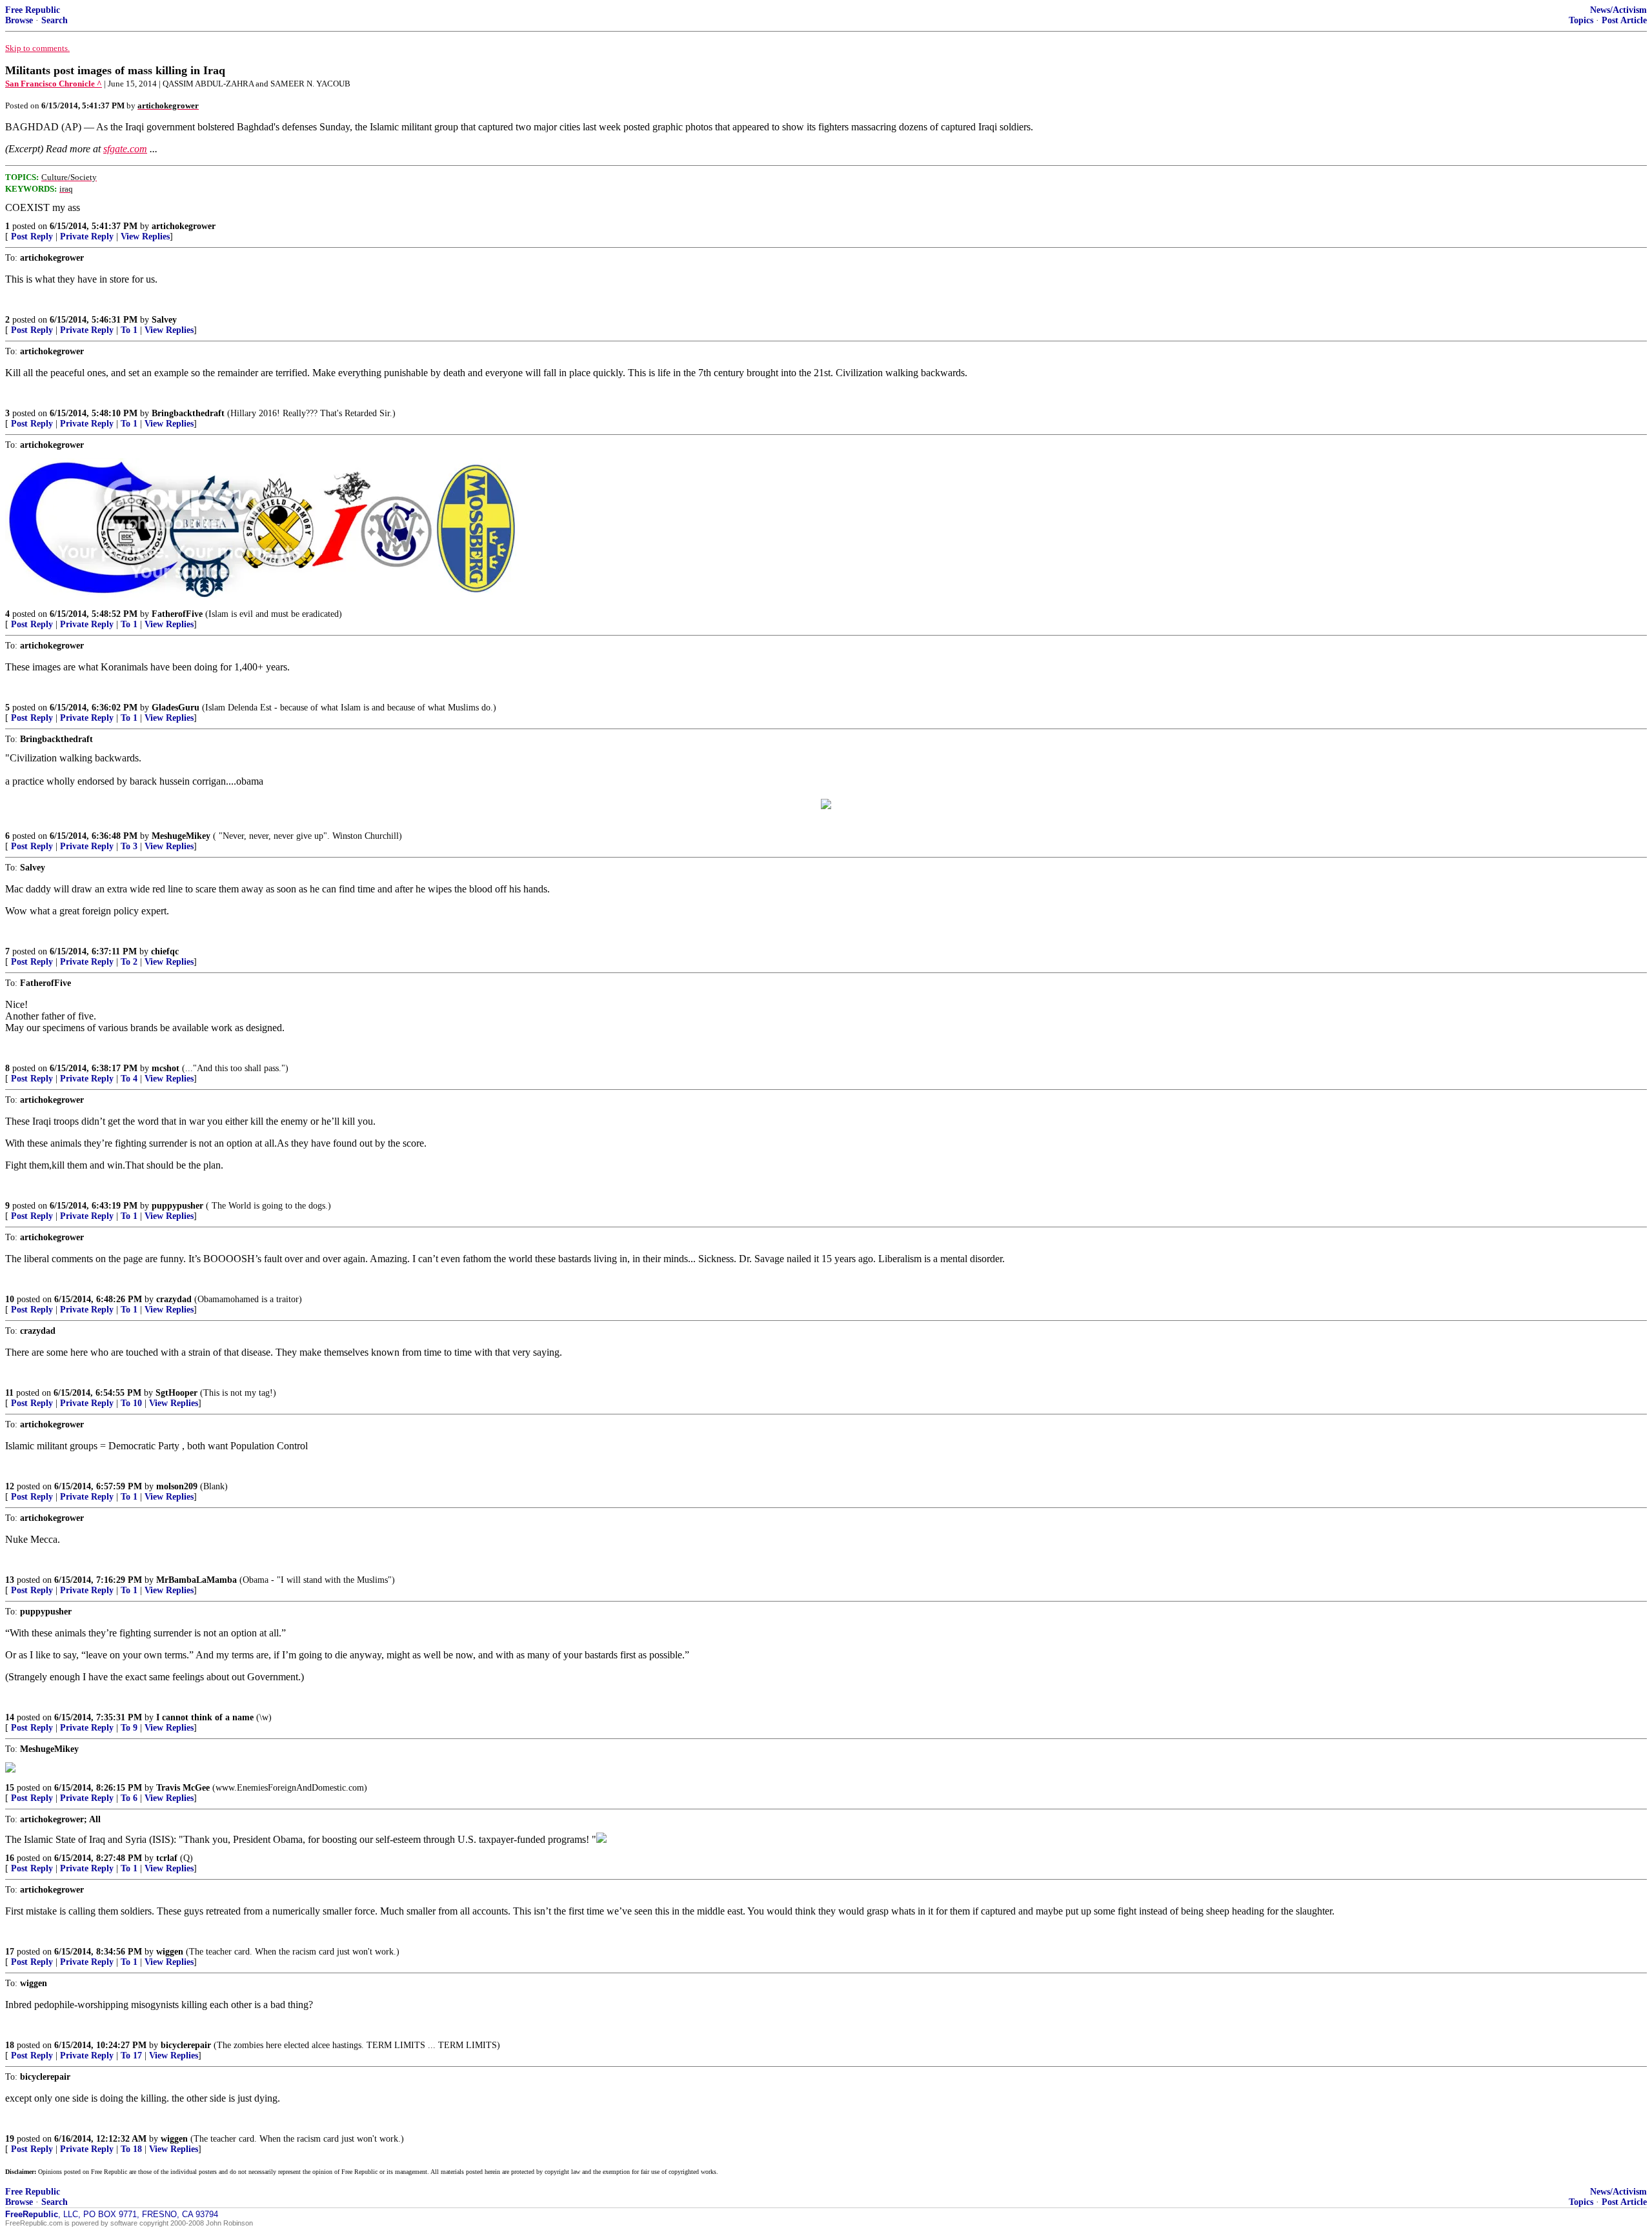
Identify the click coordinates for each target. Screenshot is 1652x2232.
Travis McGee (183, 1788)
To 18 (131, 2149)
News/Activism (1618, 10)
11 (9, 1393)
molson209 (177, 1486)
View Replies (145, 236)
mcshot (166, 1068)
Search (55, 20)
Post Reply (32, 236)
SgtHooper (176, 1393)
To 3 (129, 846)
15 (10, 1788)
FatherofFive (177, 614)
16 (10, 1858)
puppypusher (177, 1206)
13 (10, 1580)
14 (10, 1717)
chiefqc (165, 951)
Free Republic (33, 10)
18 (10, 2045)
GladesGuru (176, 708)
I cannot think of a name (205, 1717)
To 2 (129, 962)
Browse (19, 20)
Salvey (164, 320)
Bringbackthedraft (188, 413)
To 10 (131, 1403)
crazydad (174, 1299)
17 (10, 1952)
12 (10, 1486)
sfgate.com (125, 149)
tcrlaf (167, 1858)
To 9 (129, 1728)
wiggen (170, 1952)
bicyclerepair (186, 2045)
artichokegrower (184, 226)
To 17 (131, 2056)
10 (10, 1299)
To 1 (129, 330)
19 (10, 2139)
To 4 (129, 1079)
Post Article (1624, 20)
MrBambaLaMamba (196, 1580)
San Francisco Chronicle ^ (54, 84)
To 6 (129, 1798)
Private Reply (87, 236)
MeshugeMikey (181, 836)
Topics (1581, 20)
